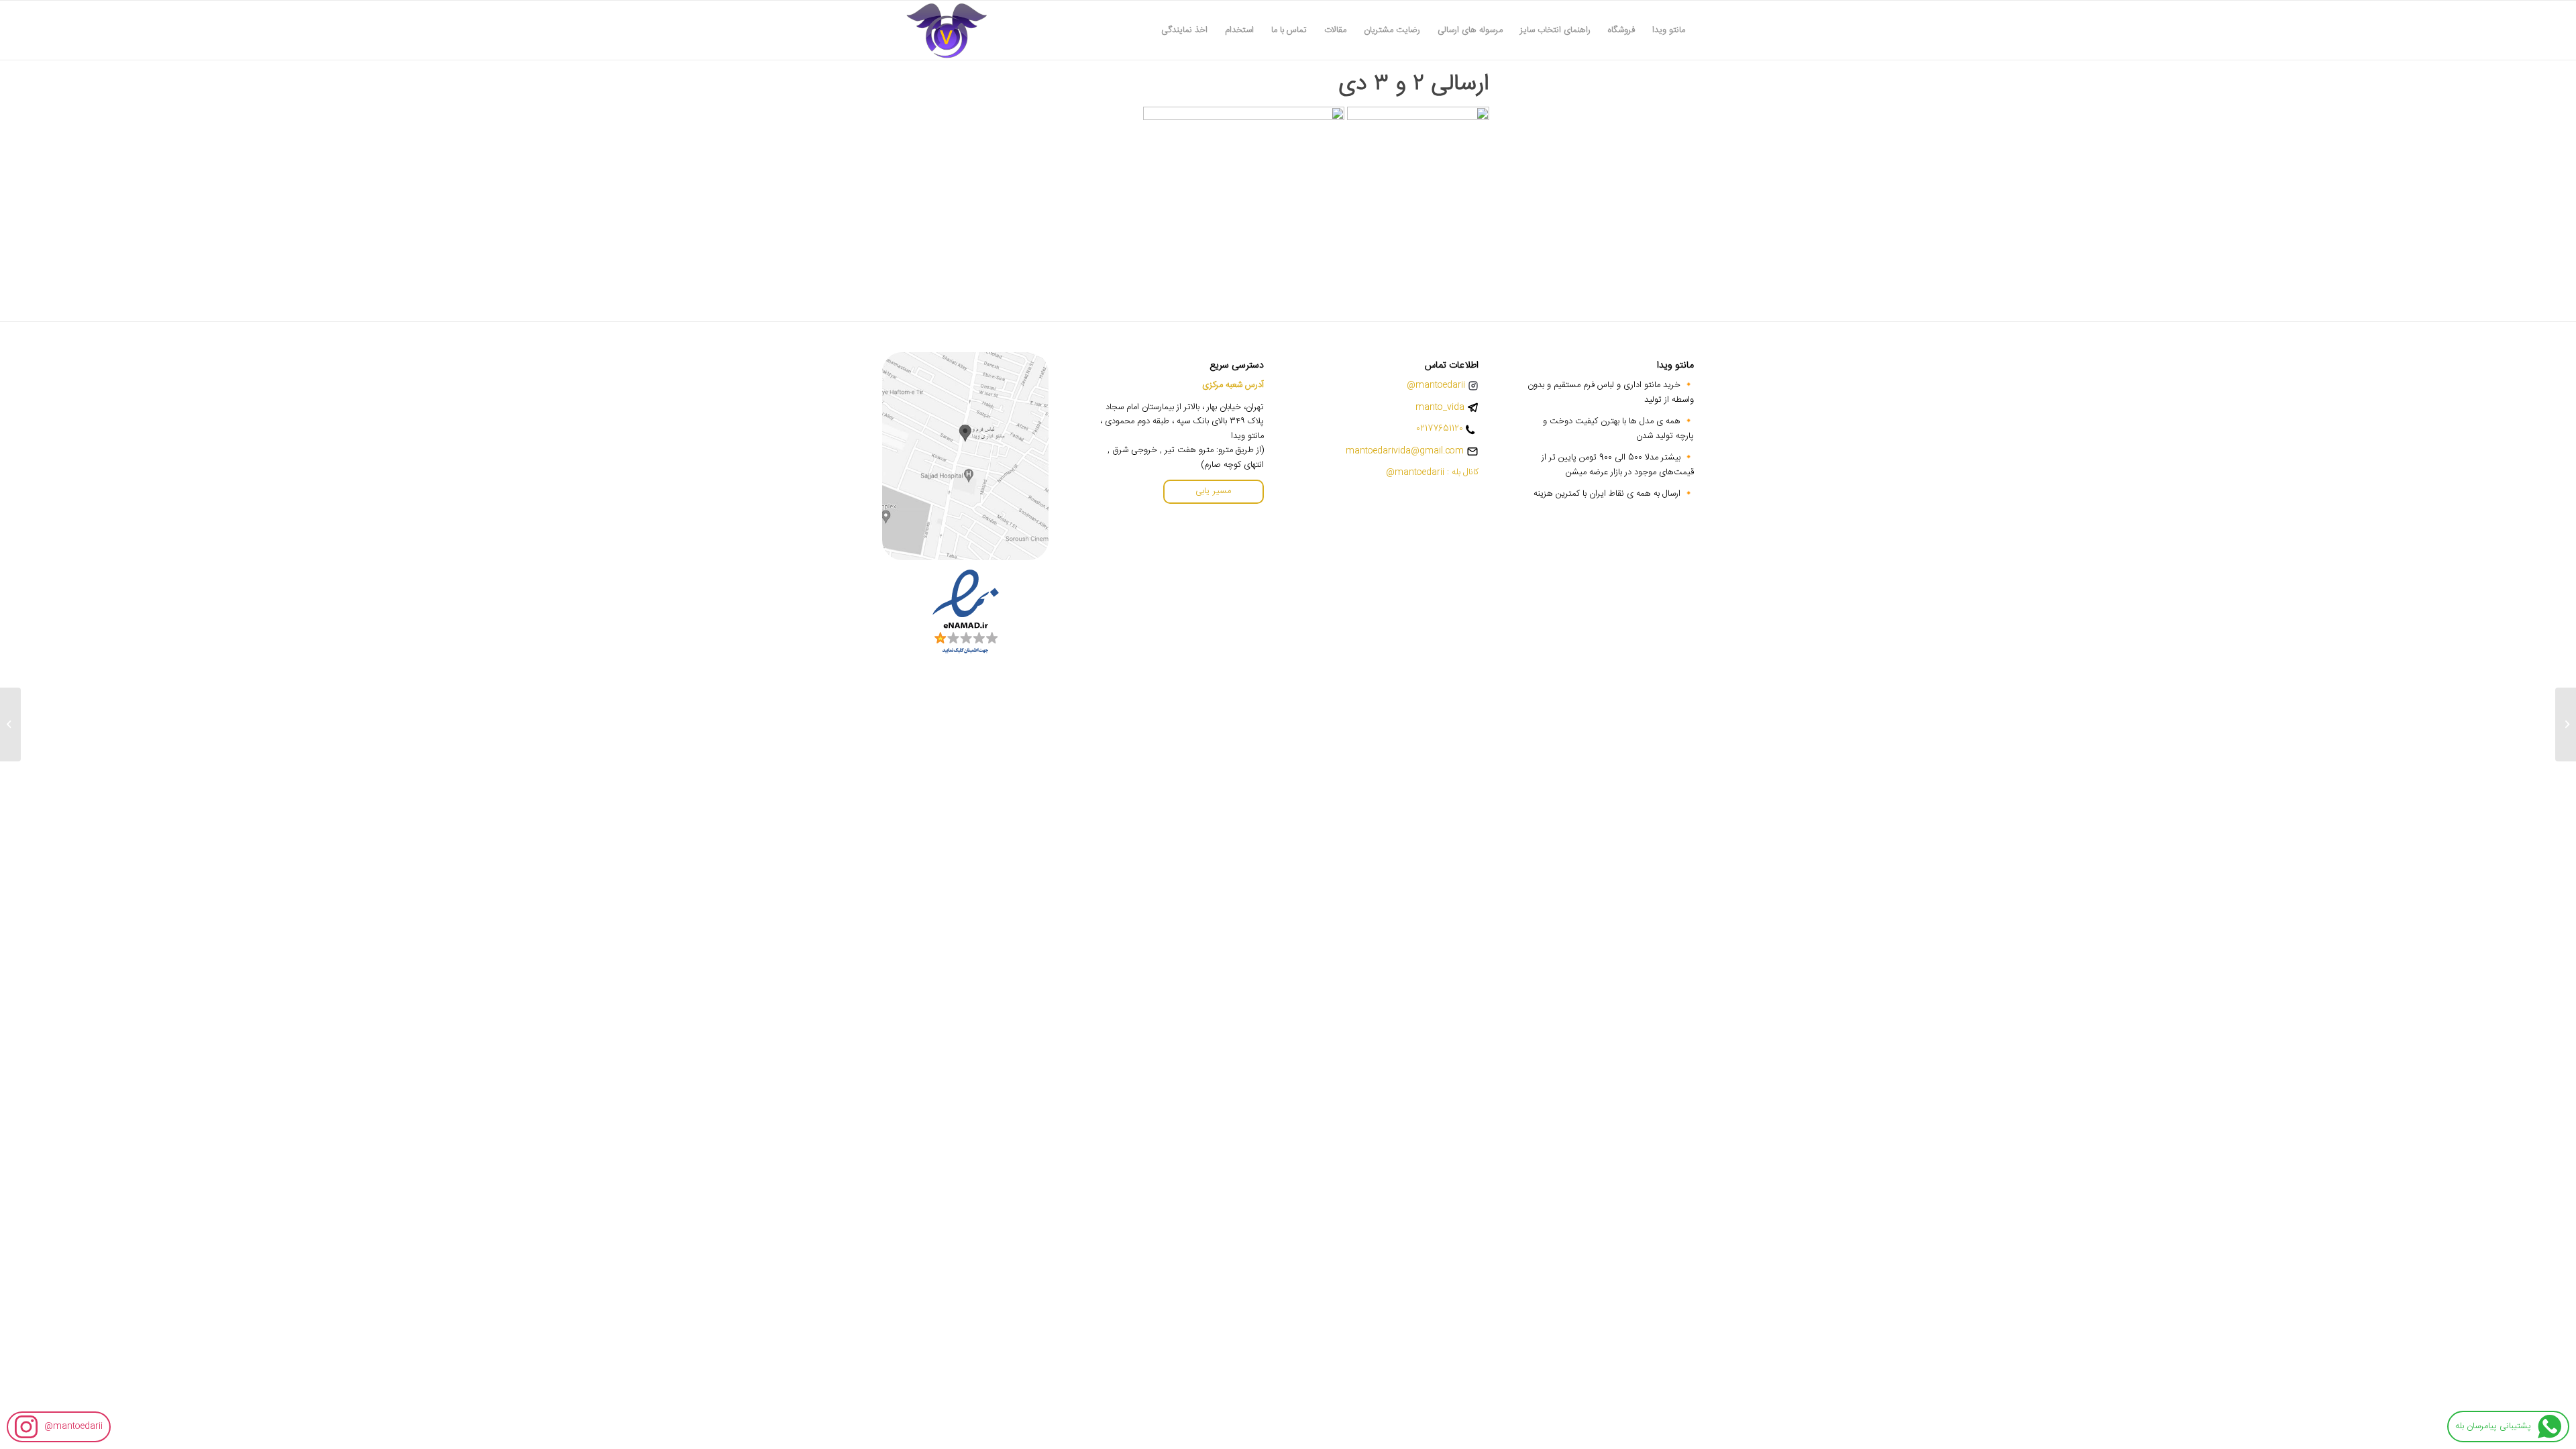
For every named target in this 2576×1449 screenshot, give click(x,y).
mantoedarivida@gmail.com (1405, 451)
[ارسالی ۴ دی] (2566, 724)
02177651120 (1440, 429)
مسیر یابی (1213, 491)
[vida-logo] (947, 30)
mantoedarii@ (73, 1426)
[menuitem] (1669, 30)
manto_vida (1440, 408)
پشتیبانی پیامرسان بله (2493, 1426)
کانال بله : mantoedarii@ (1432, 473)
